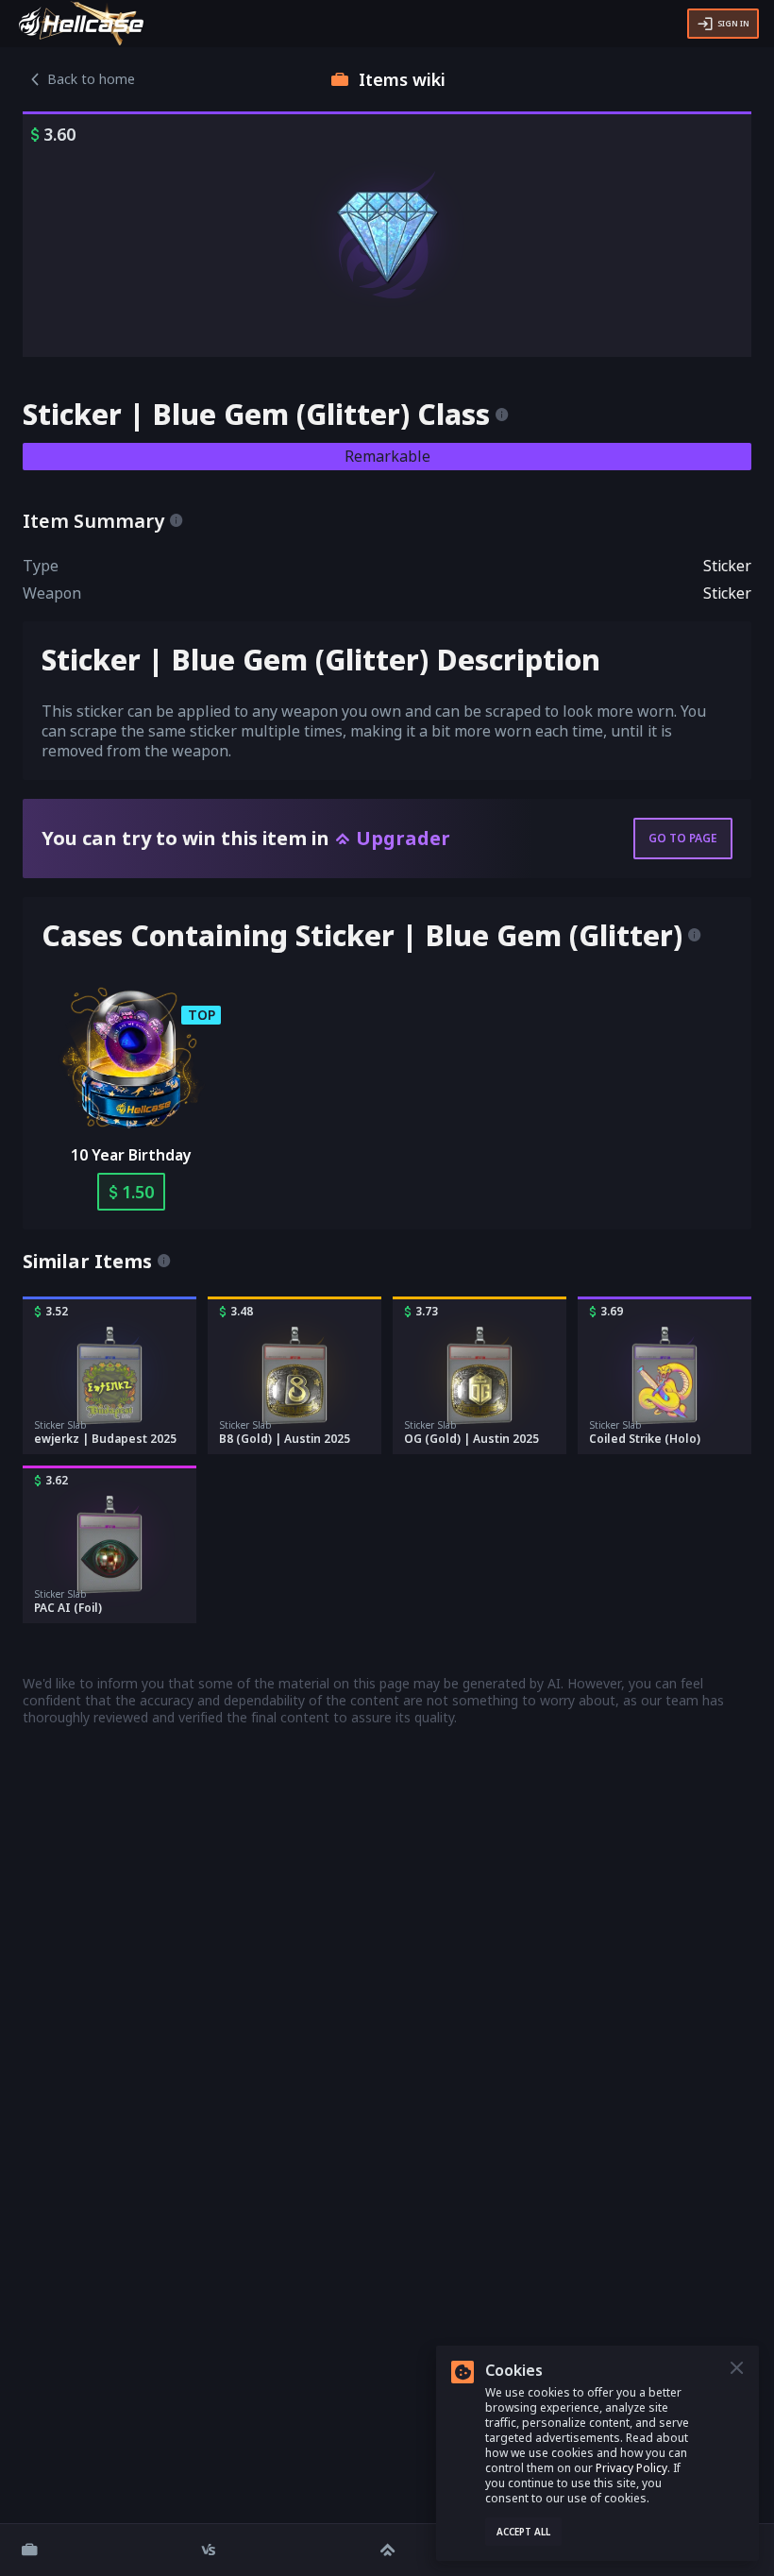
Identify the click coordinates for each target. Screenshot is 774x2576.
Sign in (733, 23)
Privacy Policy (631, 2468)
